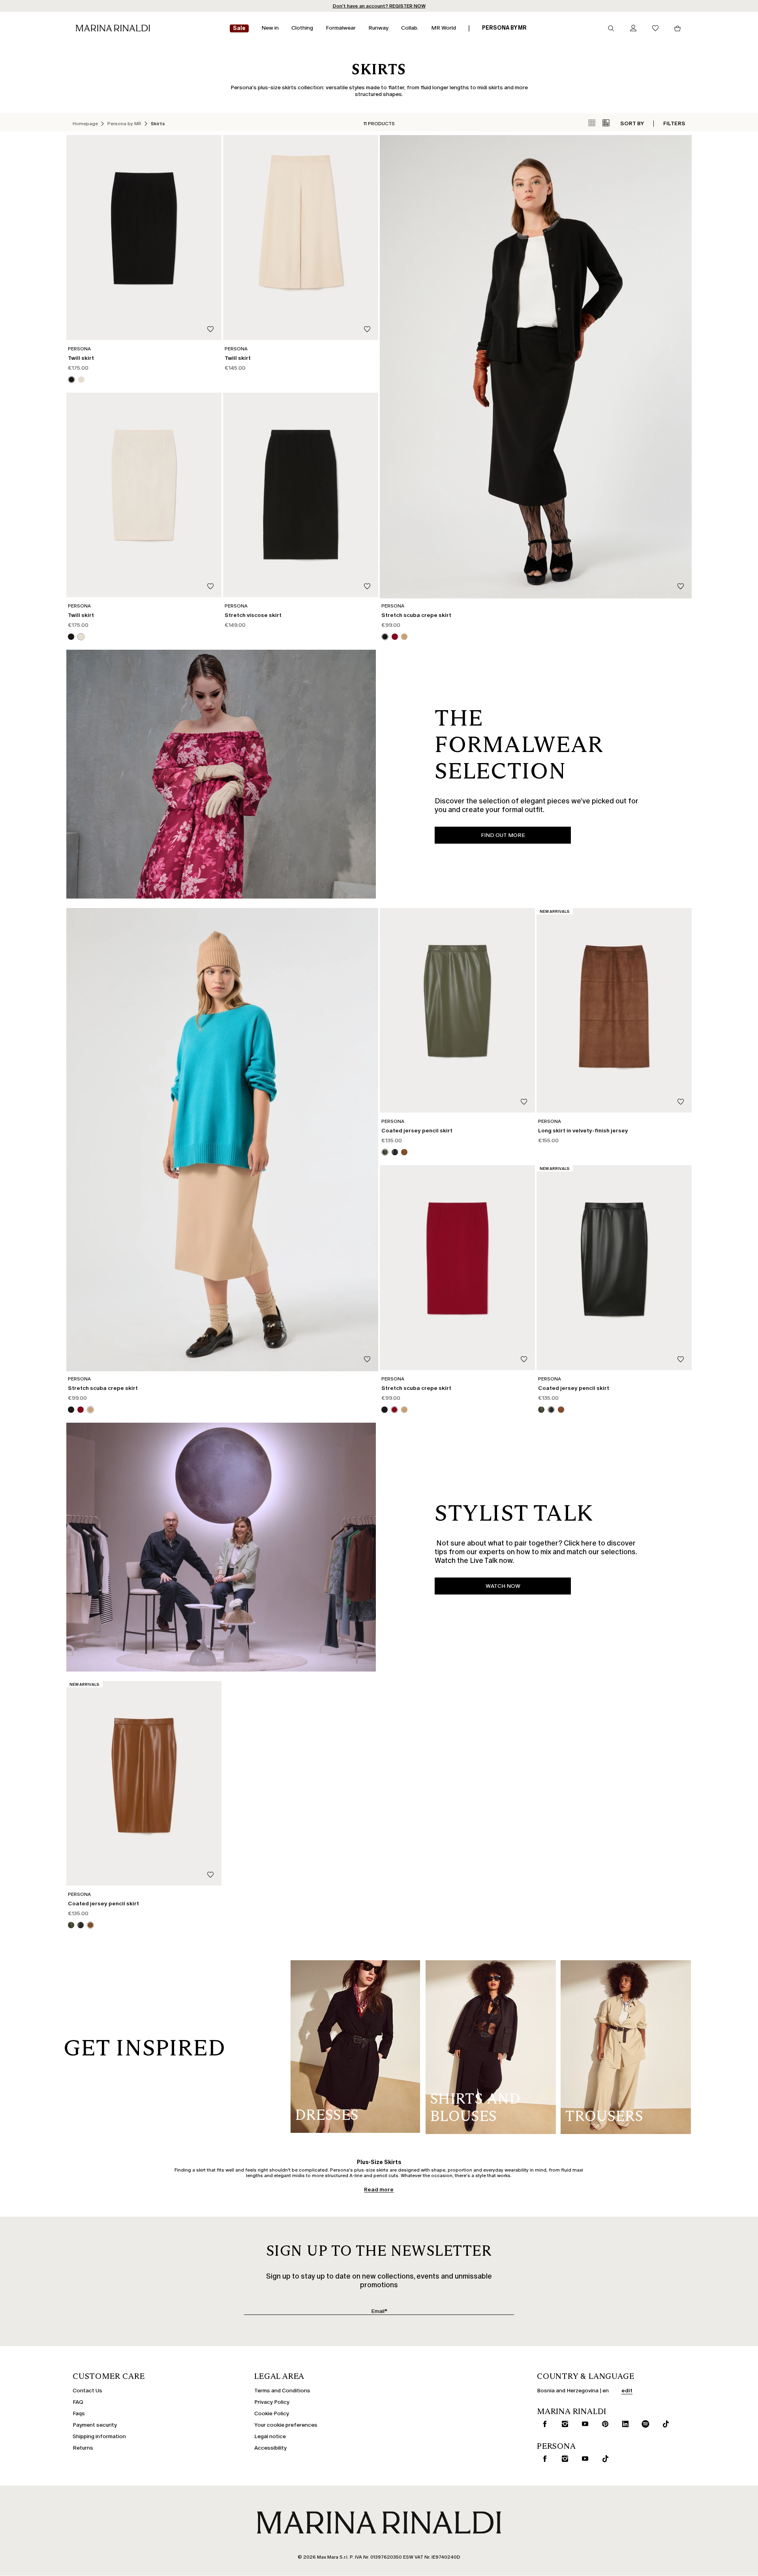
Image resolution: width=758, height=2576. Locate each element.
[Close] (448, 1169)
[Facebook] (341, 1348)
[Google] (316, 1348)
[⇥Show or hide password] (443, 1263)
